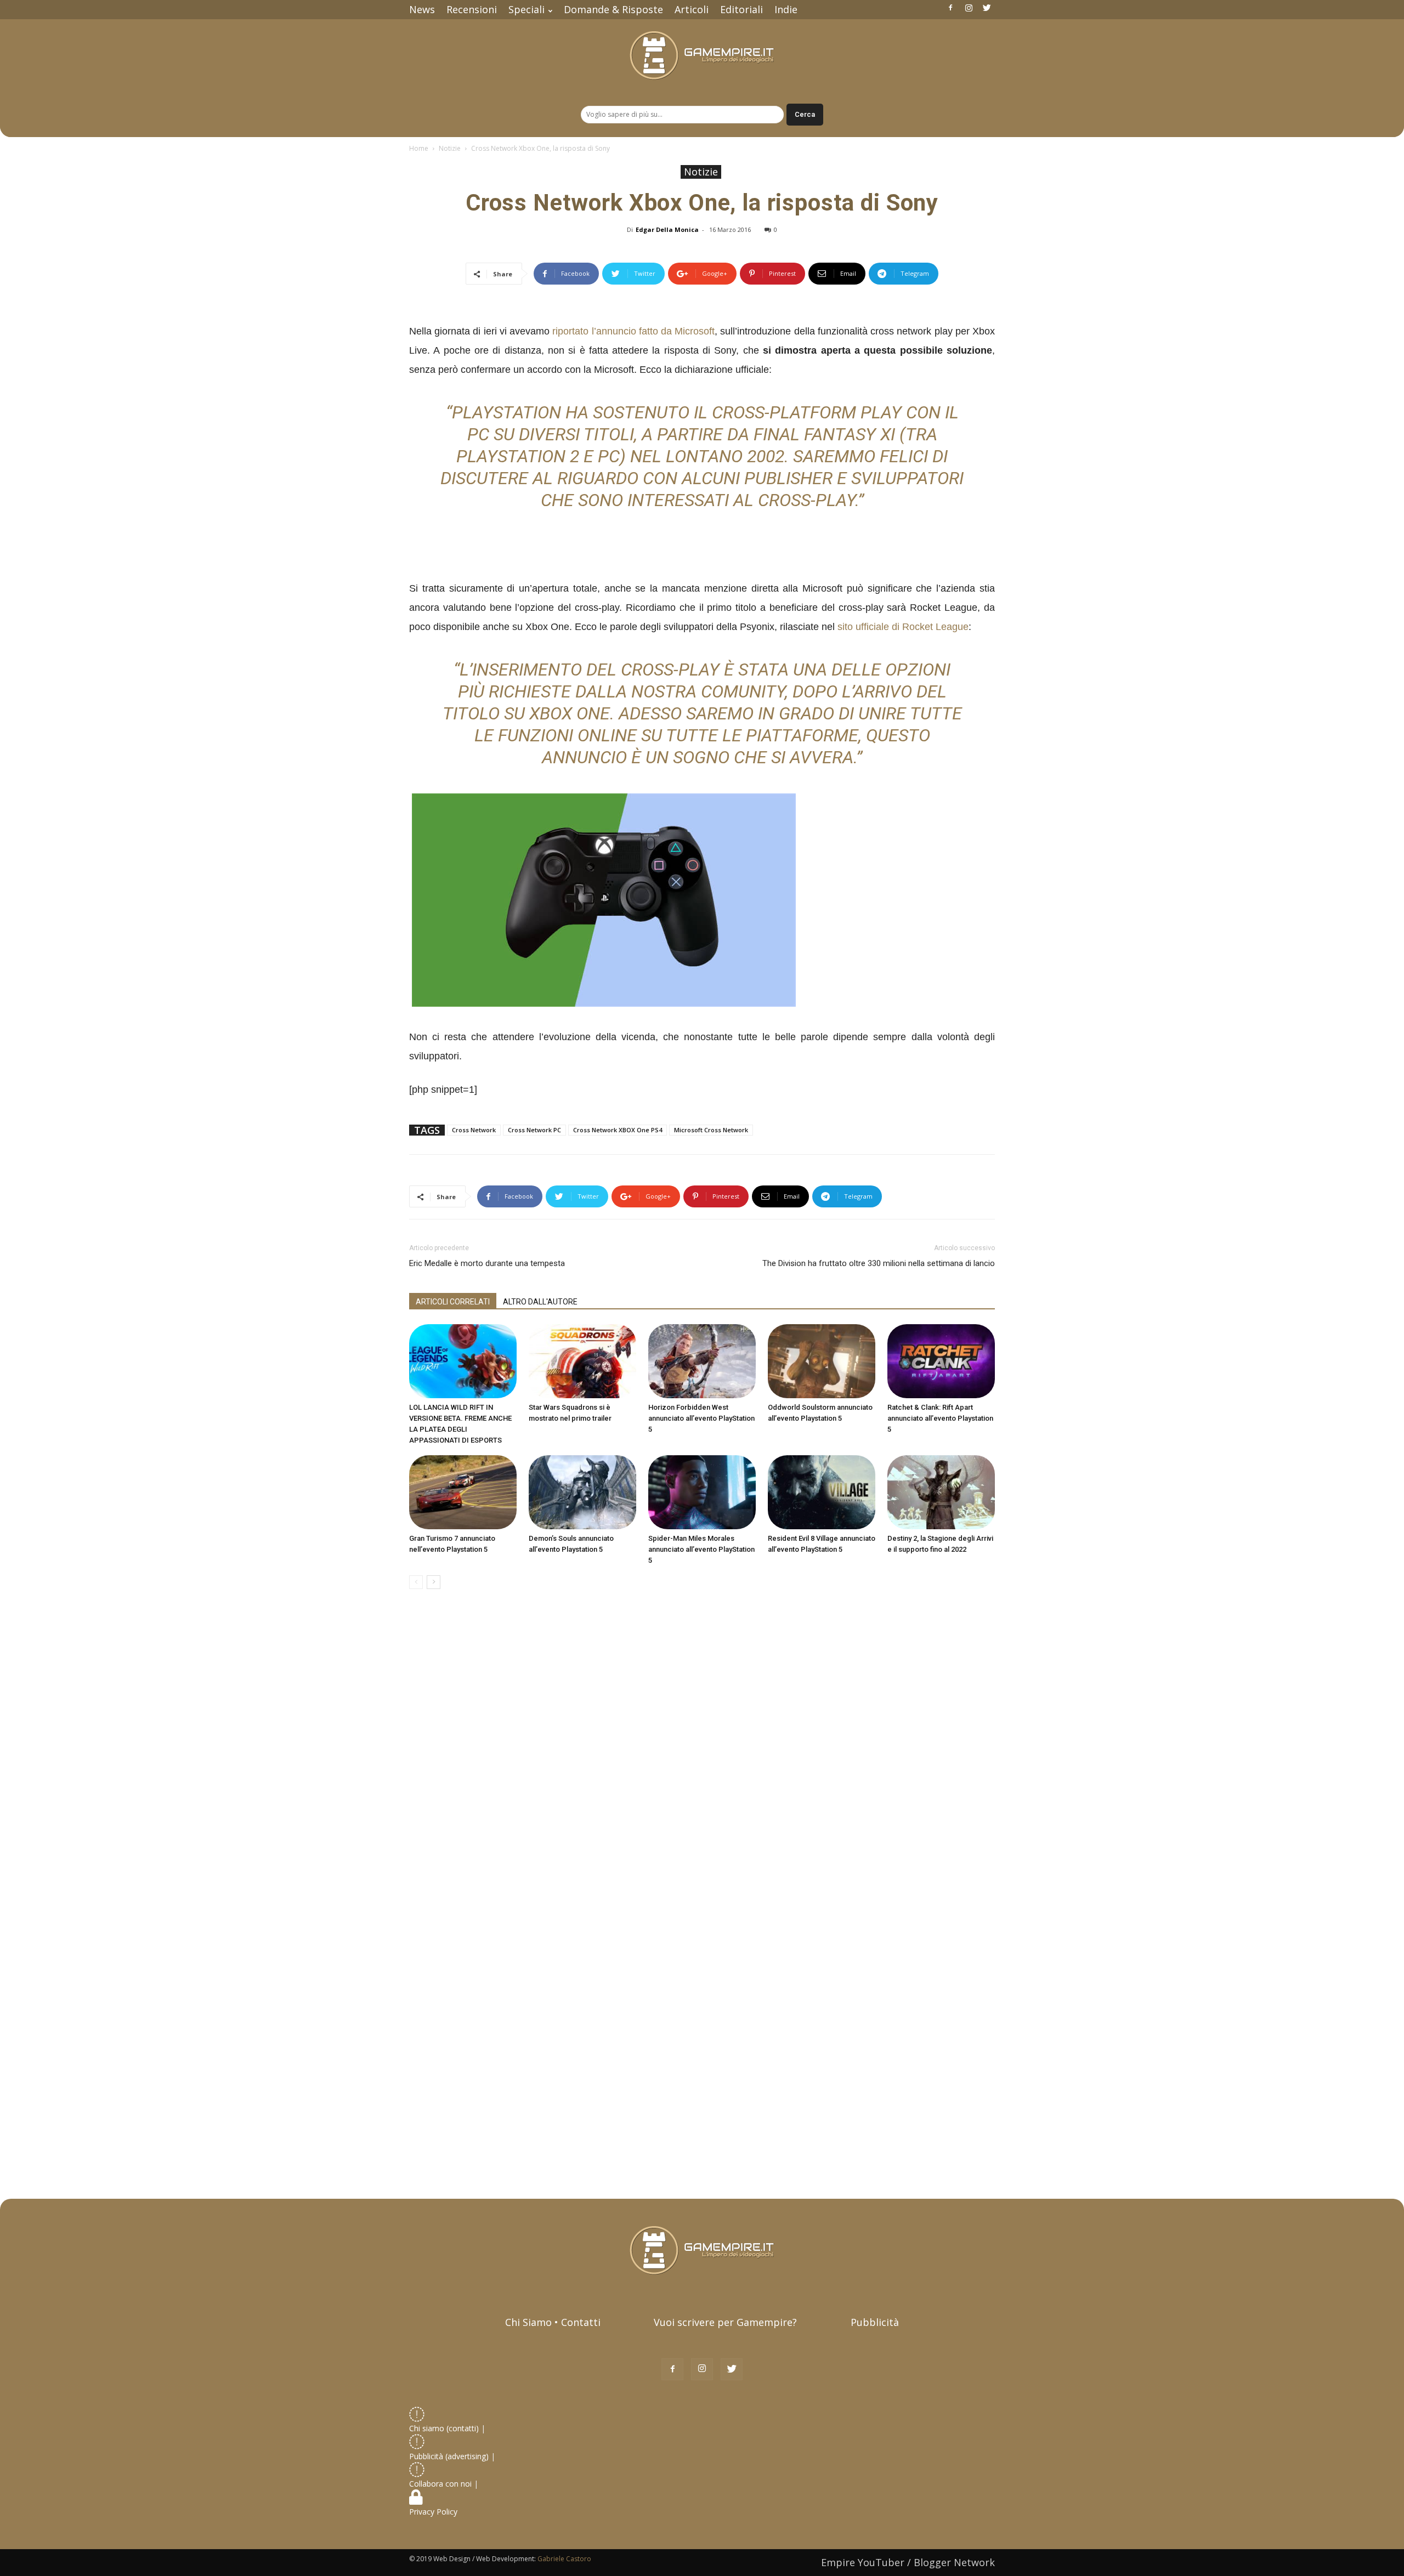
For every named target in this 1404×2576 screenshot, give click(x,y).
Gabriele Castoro (564, 2559)
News (422, 9)
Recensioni (472, 9)
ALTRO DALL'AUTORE (540, 1302)
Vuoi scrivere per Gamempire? (725, 2322)
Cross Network (474, 1130)
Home (419, 148)
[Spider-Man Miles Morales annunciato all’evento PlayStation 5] (702, 1492)
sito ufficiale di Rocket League (903, 627)
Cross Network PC (534, 1130)
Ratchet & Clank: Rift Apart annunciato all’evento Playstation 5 (940, 1418)
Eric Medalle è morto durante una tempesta (487, 1263)
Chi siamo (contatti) (444, 2428)
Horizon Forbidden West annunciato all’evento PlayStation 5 (701, 1418)
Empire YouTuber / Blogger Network (908, 2562)
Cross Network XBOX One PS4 (618, 1130)
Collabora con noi (441, 2484)
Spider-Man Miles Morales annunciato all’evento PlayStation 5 (701, 1549)
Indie (786, 9)
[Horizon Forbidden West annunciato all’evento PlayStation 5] (702, 1361)
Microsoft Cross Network (711, 1130)
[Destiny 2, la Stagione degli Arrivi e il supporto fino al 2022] (941, 1492)
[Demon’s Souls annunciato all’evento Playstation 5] (582, 1492)
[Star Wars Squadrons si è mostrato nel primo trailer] (582, 1361)
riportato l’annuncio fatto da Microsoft (633, 331)
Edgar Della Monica (667, 229)
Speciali (526, 9)
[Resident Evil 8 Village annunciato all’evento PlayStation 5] (822, 1492)
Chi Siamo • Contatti (553, 2322)
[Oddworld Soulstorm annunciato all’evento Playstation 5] (822, 1361)
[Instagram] (969, 8)
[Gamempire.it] (702, 56)
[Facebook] (950, 8)
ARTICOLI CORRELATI (453, 1302)
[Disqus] (702, 1752)
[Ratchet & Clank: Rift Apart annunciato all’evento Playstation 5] (941, 1361)
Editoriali (741, 9)
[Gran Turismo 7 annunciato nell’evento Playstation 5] (463, 1492)
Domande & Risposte (613, 9)
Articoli (692, 9)
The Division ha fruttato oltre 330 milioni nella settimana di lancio (879, 1263)
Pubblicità (875, 2322)
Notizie (450, 148)
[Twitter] (987, 8)
